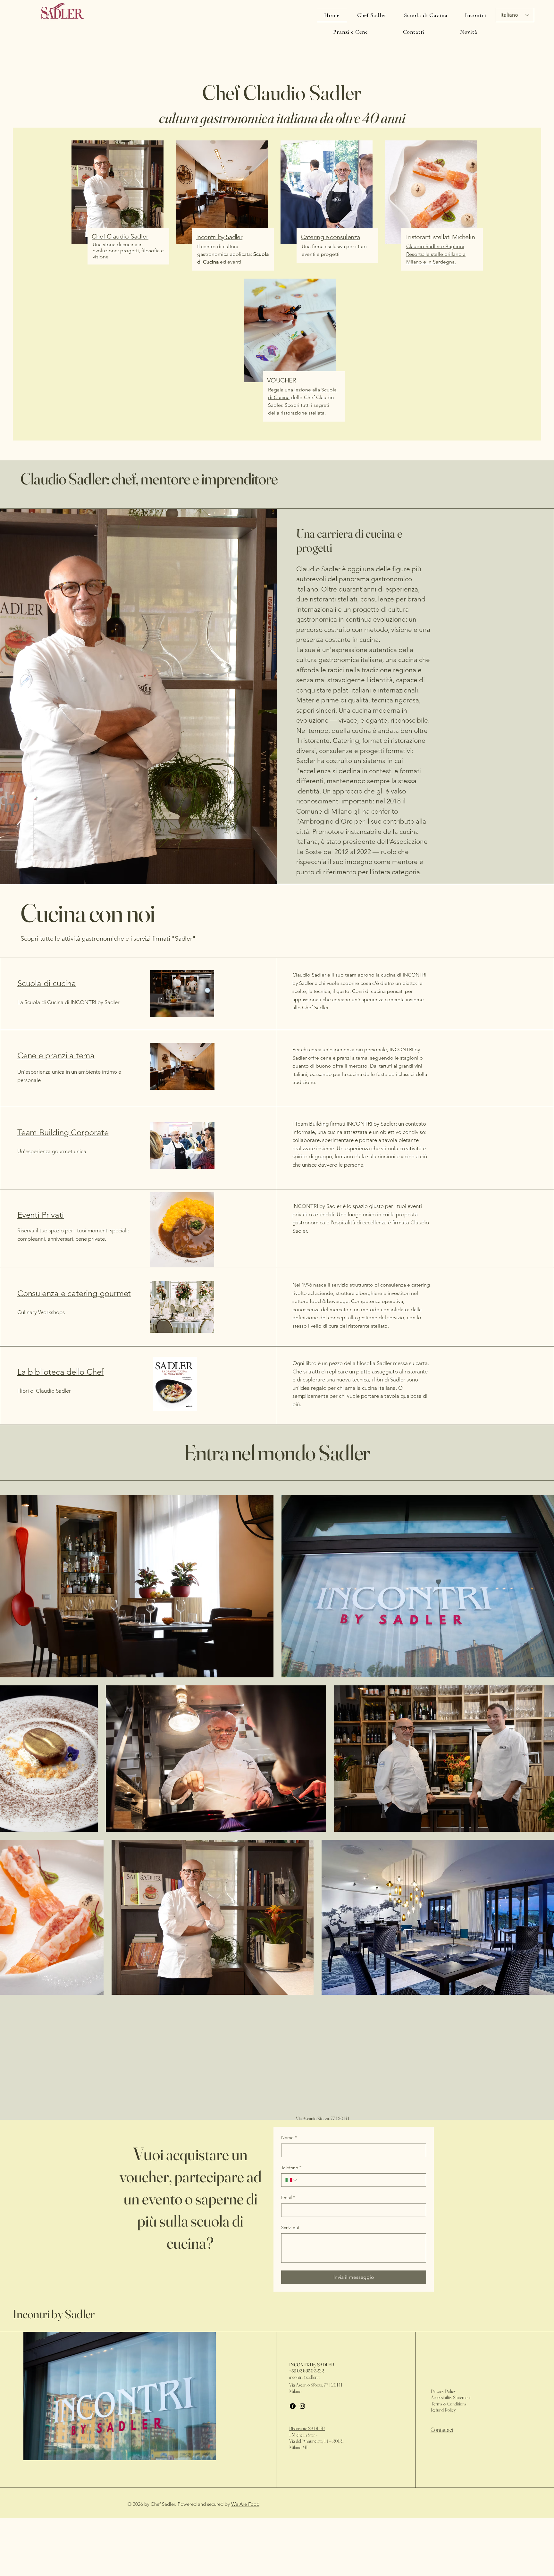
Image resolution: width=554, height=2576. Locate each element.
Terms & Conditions (449, 2404)
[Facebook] (293, 2406)
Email (288, 2197)
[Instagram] (302, 2406)
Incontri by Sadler (54, 2314)
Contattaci (442, 2429)
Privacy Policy (443, 2391)
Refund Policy (443, 2410)
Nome (289, 2137)
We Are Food (245, 2504)
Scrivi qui (290, 2228)
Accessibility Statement (451, 2397)
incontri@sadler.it (304, 2377)
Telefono (291, 2168)
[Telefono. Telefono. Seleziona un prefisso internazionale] (291, 2180)
